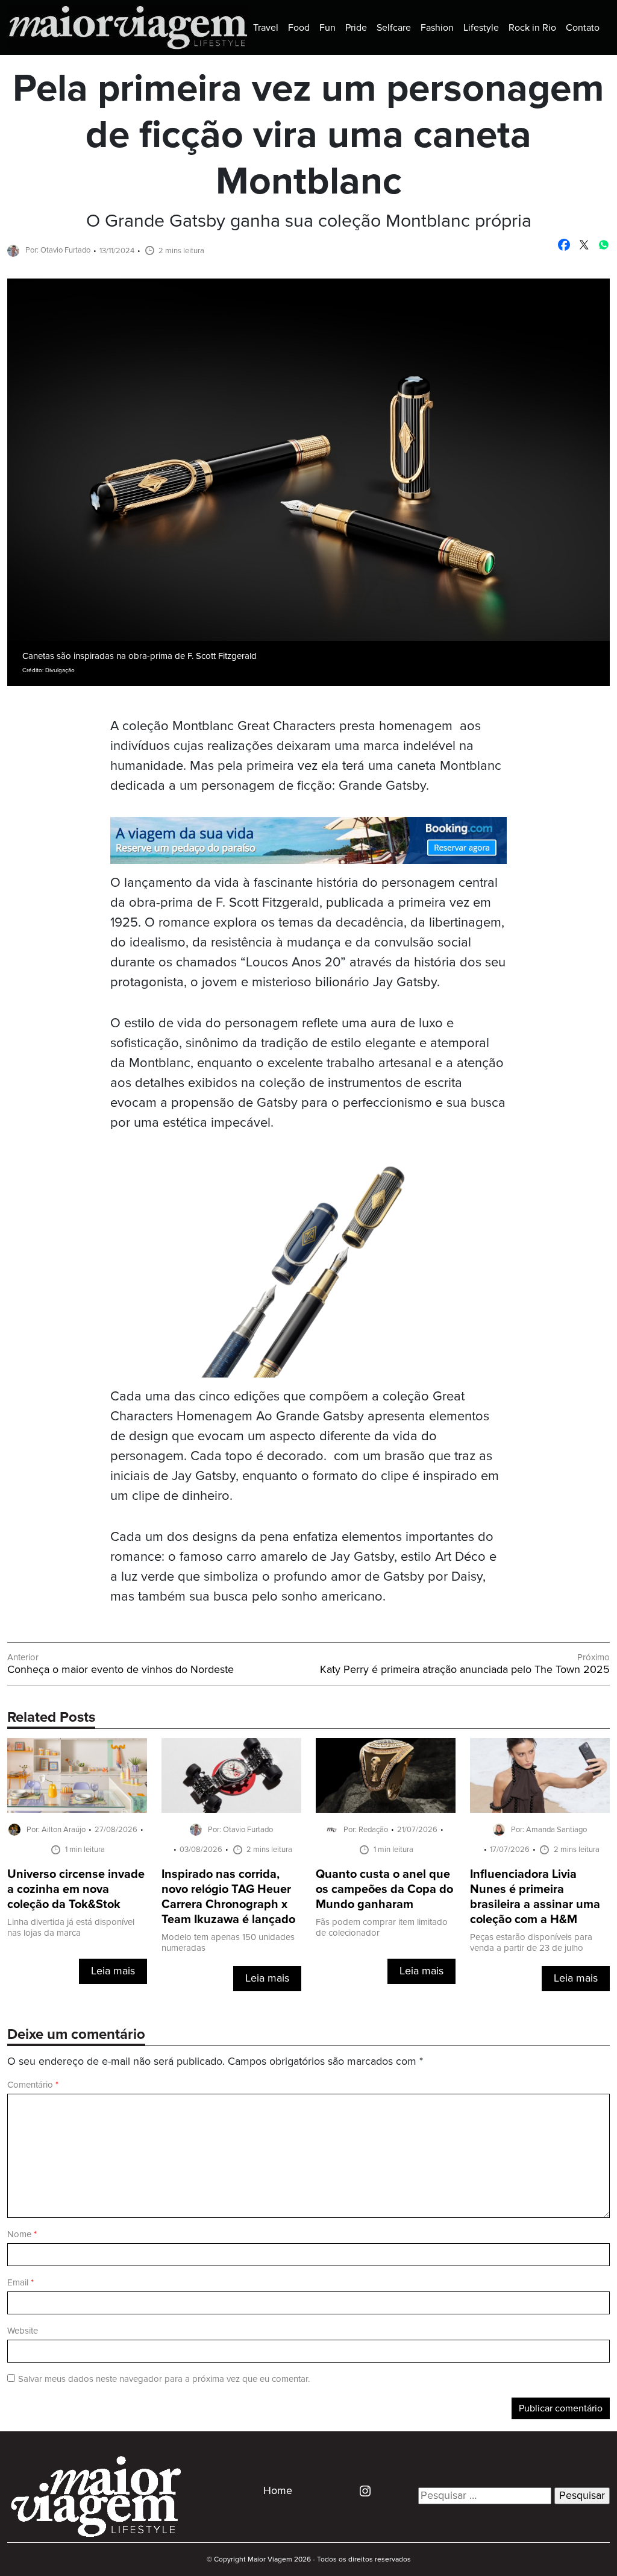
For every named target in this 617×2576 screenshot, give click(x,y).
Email (20, 2283)
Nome (22, 2234)
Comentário (33, 2085)
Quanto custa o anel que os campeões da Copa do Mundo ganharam (384, 1890)
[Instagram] (361, 2490)
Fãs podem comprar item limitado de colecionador (382, 1928)
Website (23, 2331)
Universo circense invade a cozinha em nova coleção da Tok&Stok (76, 1890)
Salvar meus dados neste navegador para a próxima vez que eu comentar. (164, 2379)
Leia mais (113, 1971)
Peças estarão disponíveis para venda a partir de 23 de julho (531, 1943)
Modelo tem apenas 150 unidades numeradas (228, 1943)
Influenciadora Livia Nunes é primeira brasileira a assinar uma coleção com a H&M (535, 1897)
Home (278, 2491)
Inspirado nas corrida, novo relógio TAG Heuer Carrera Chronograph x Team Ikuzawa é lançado (228, 1897)
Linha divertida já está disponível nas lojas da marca (71, 1928)
